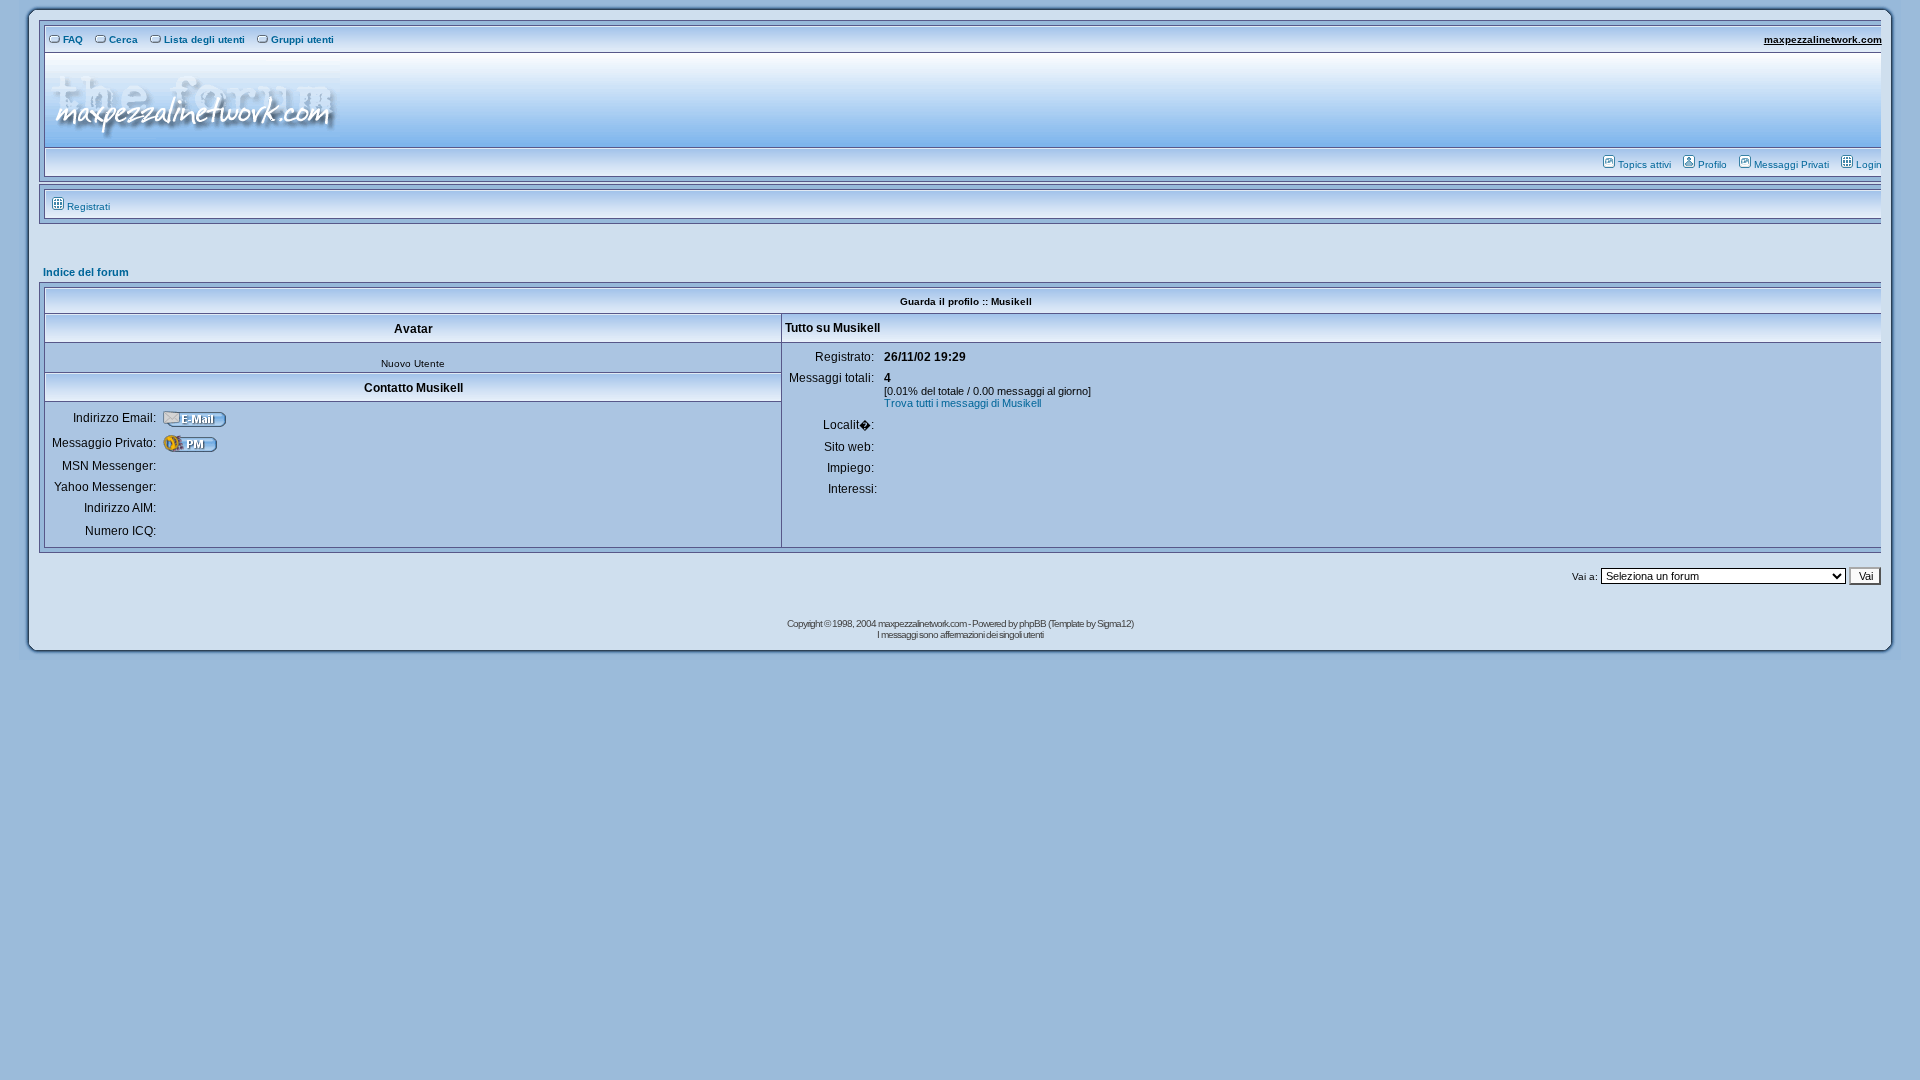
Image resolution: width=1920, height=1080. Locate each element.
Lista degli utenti (204, 39)
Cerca (123, 39)
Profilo (1712, 164)
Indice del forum (86, 272)
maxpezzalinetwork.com (1823, 39)
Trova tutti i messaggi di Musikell (962, 403)
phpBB (1033, 623)
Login (1869, 164)
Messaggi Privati (1791, 164)
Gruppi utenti (302, 39)
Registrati (88, 206)
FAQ (73, 39)
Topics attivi (1644, 164)
